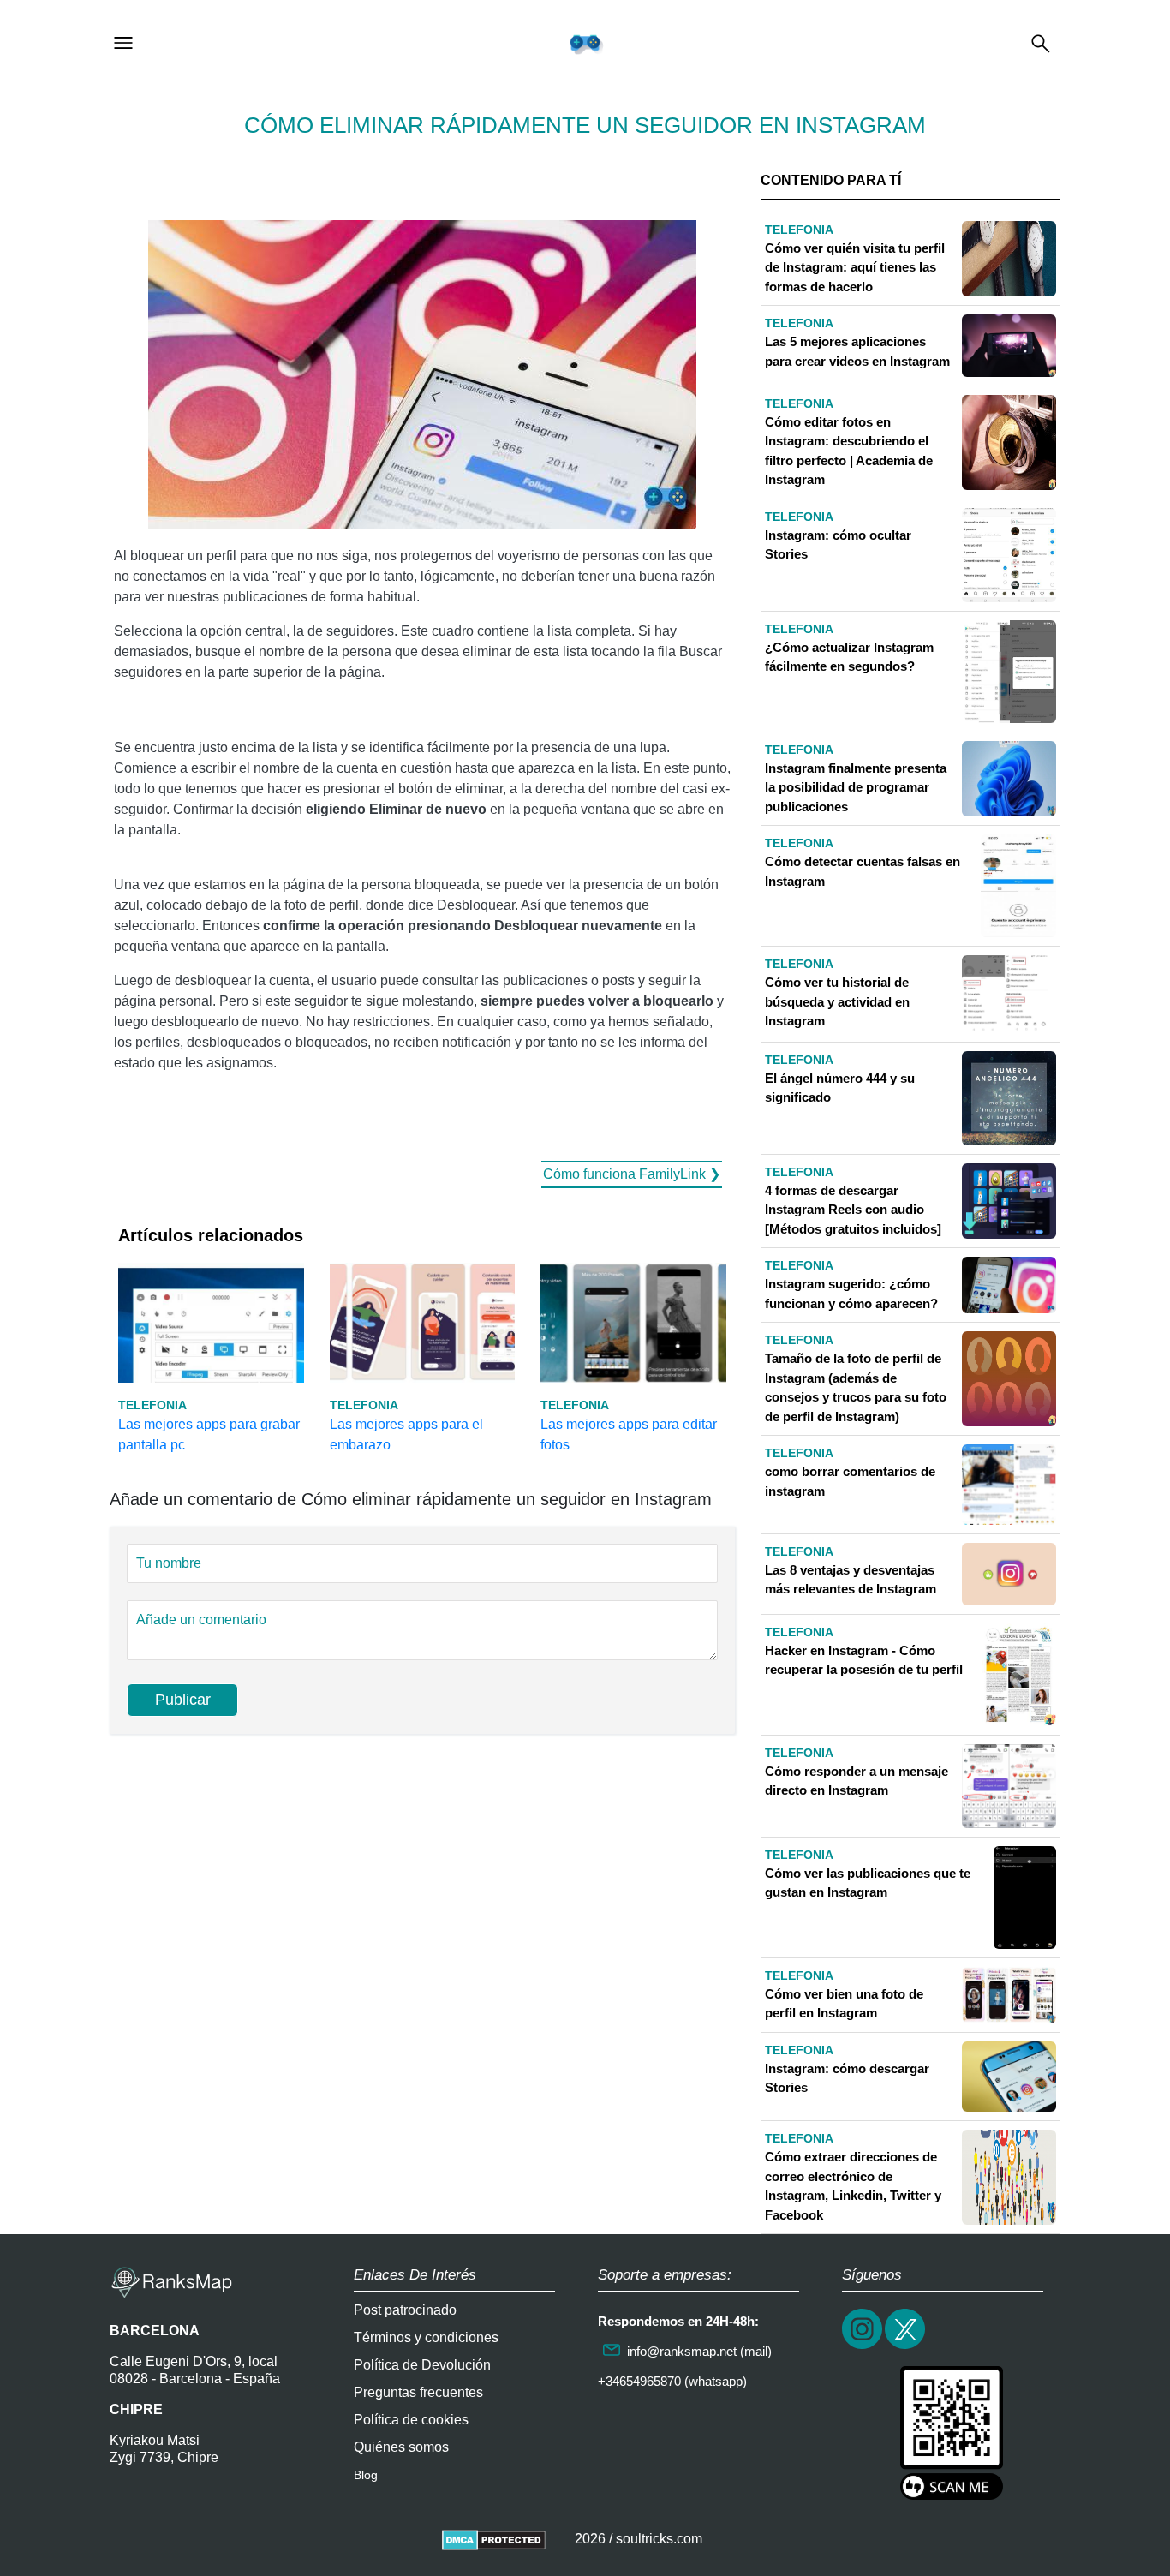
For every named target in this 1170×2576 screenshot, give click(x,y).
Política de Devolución (422, 2365)
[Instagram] (863, 2347)
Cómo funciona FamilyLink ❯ (632, 1174)
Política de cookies (411, 2420)
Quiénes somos (401, 2447)
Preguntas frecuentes (418, 2392)
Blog (366, 2475)
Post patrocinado (405, 2310)
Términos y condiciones (426, 2337)
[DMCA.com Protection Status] (494, 2539)
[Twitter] (906, 2347)
